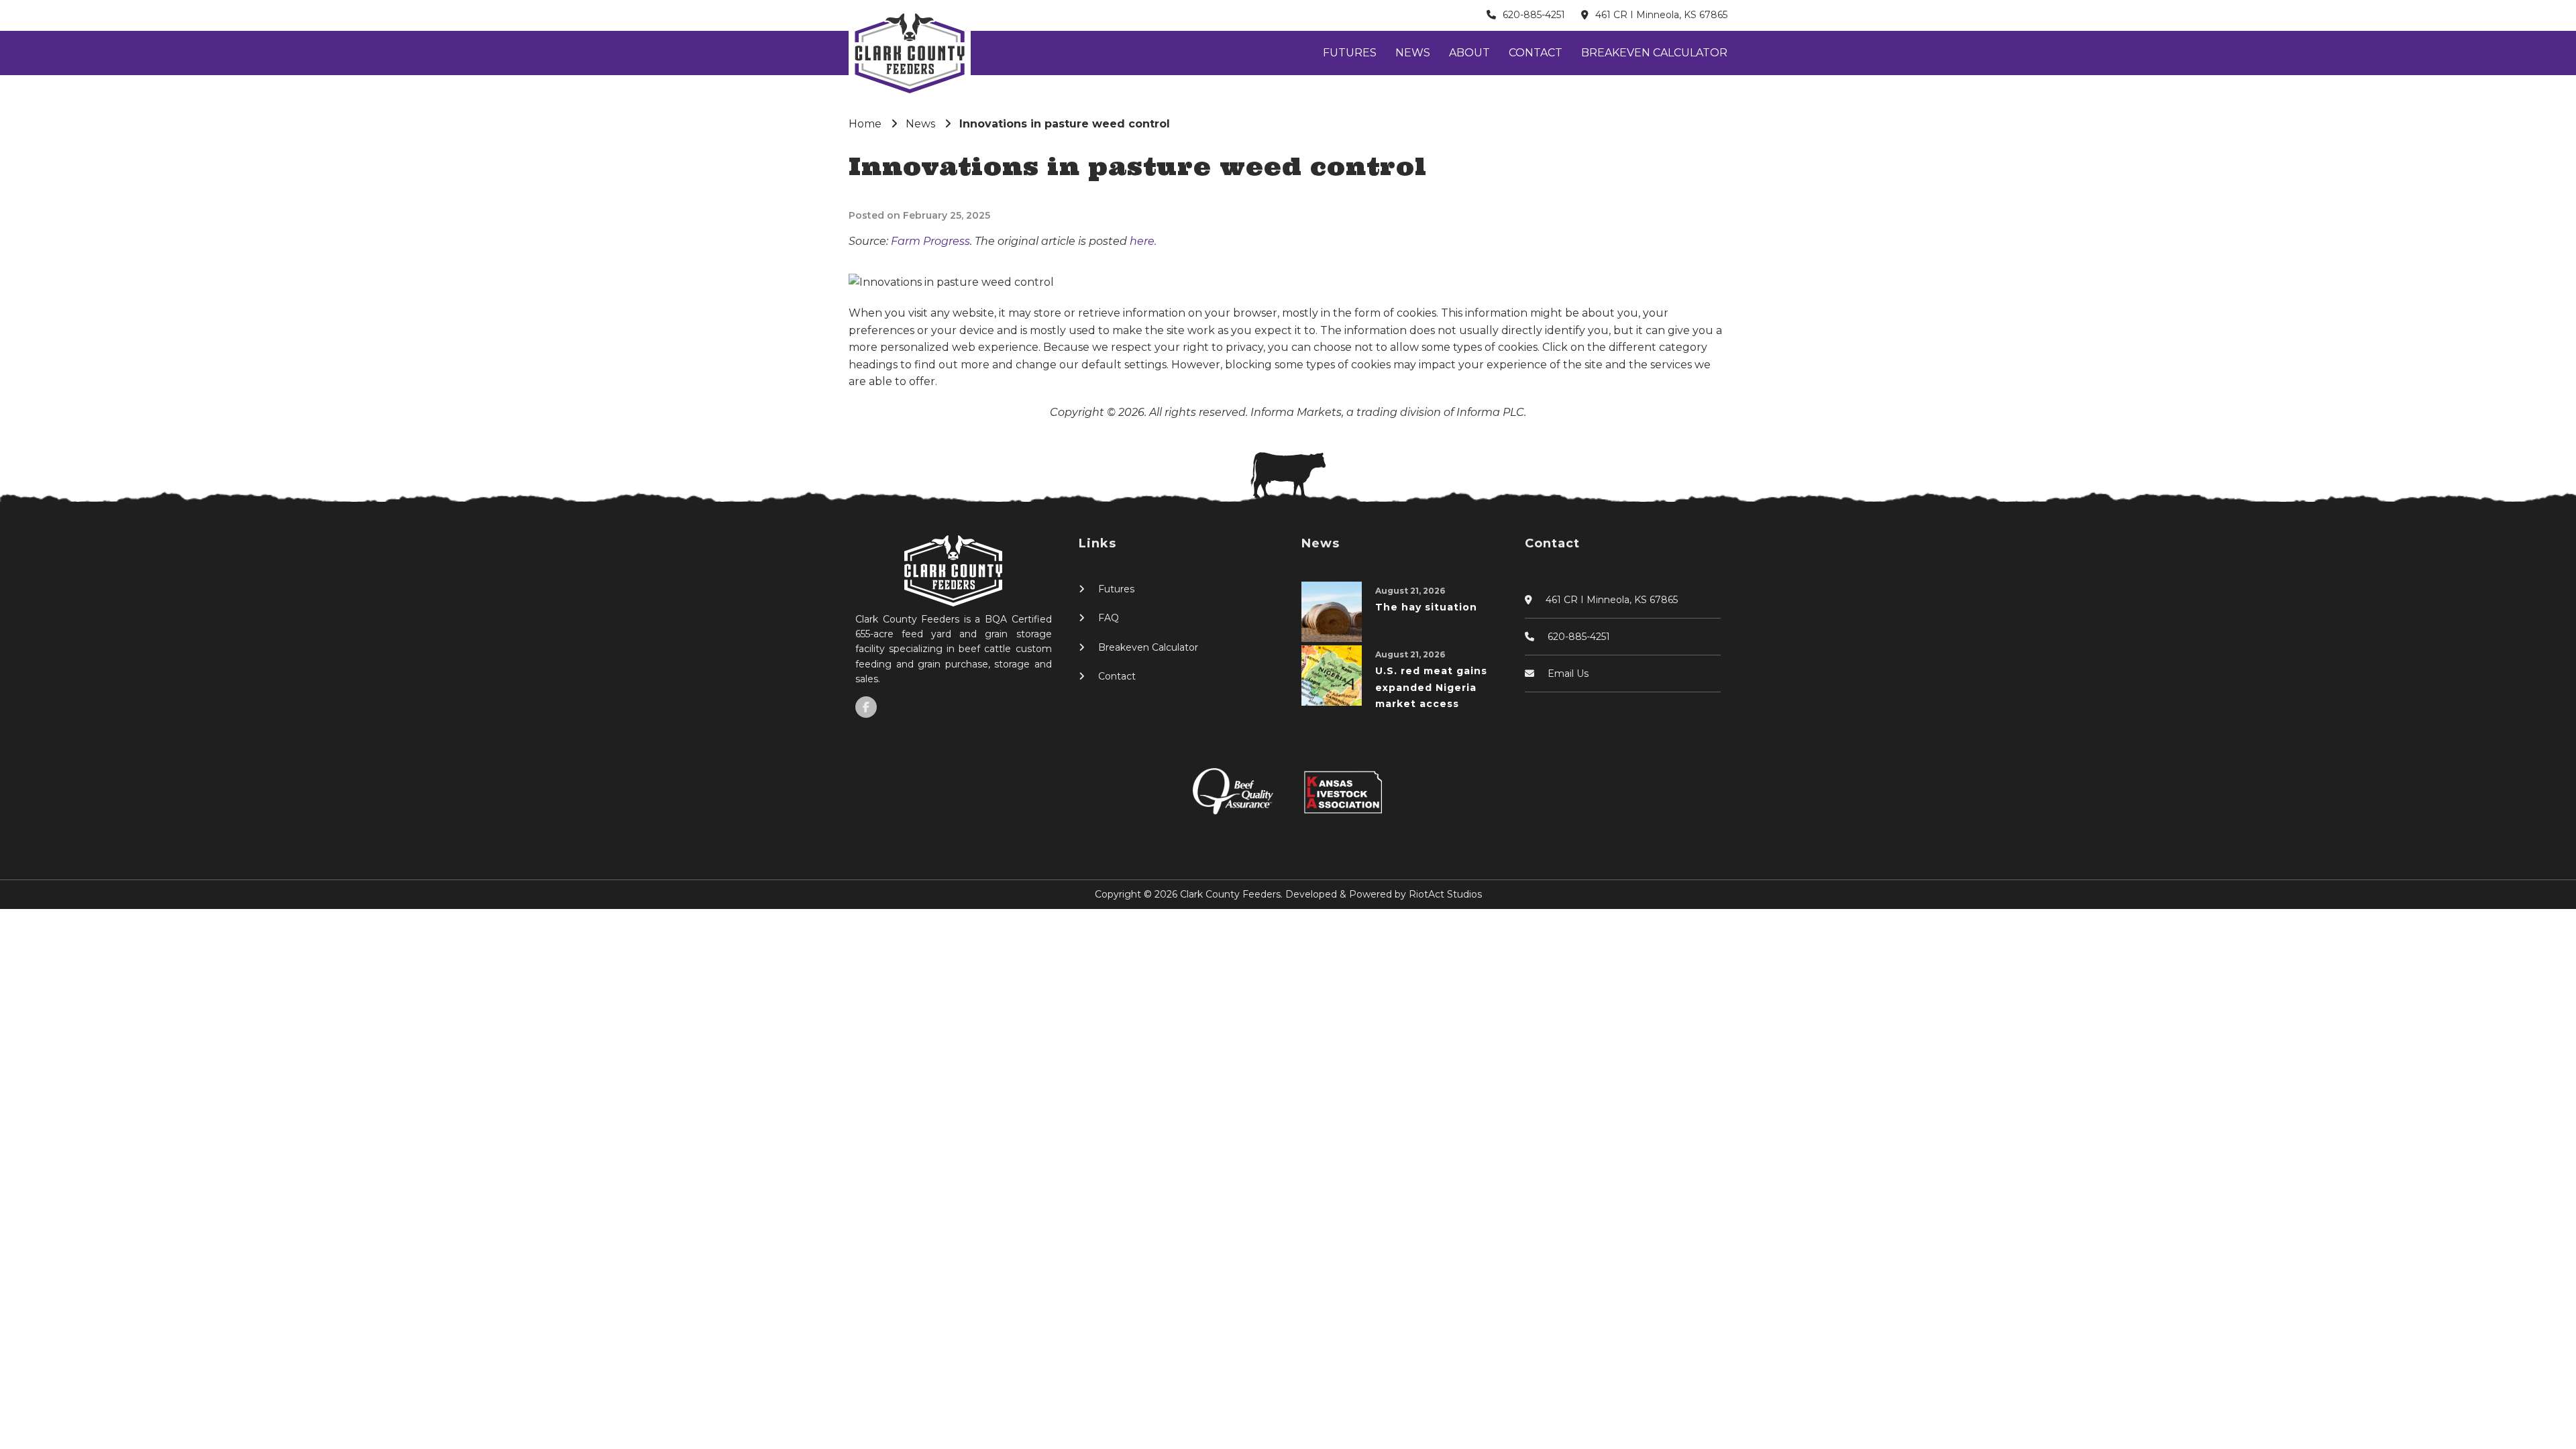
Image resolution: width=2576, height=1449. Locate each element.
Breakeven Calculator (1654, 53)
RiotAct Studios (1445, 894)
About (1469, 53)
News (1413, 53)
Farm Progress (930, 241)
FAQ (1109, 618)
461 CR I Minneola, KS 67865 (1661, 15)
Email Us (1568, 674)
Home (865, 124)
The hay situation (1426, 607)
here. (1143, 241)
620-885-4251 (1534, 15)
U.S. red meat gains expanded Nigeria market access (1431, 687)
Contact (1536, 53)
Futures (1350, 53)
